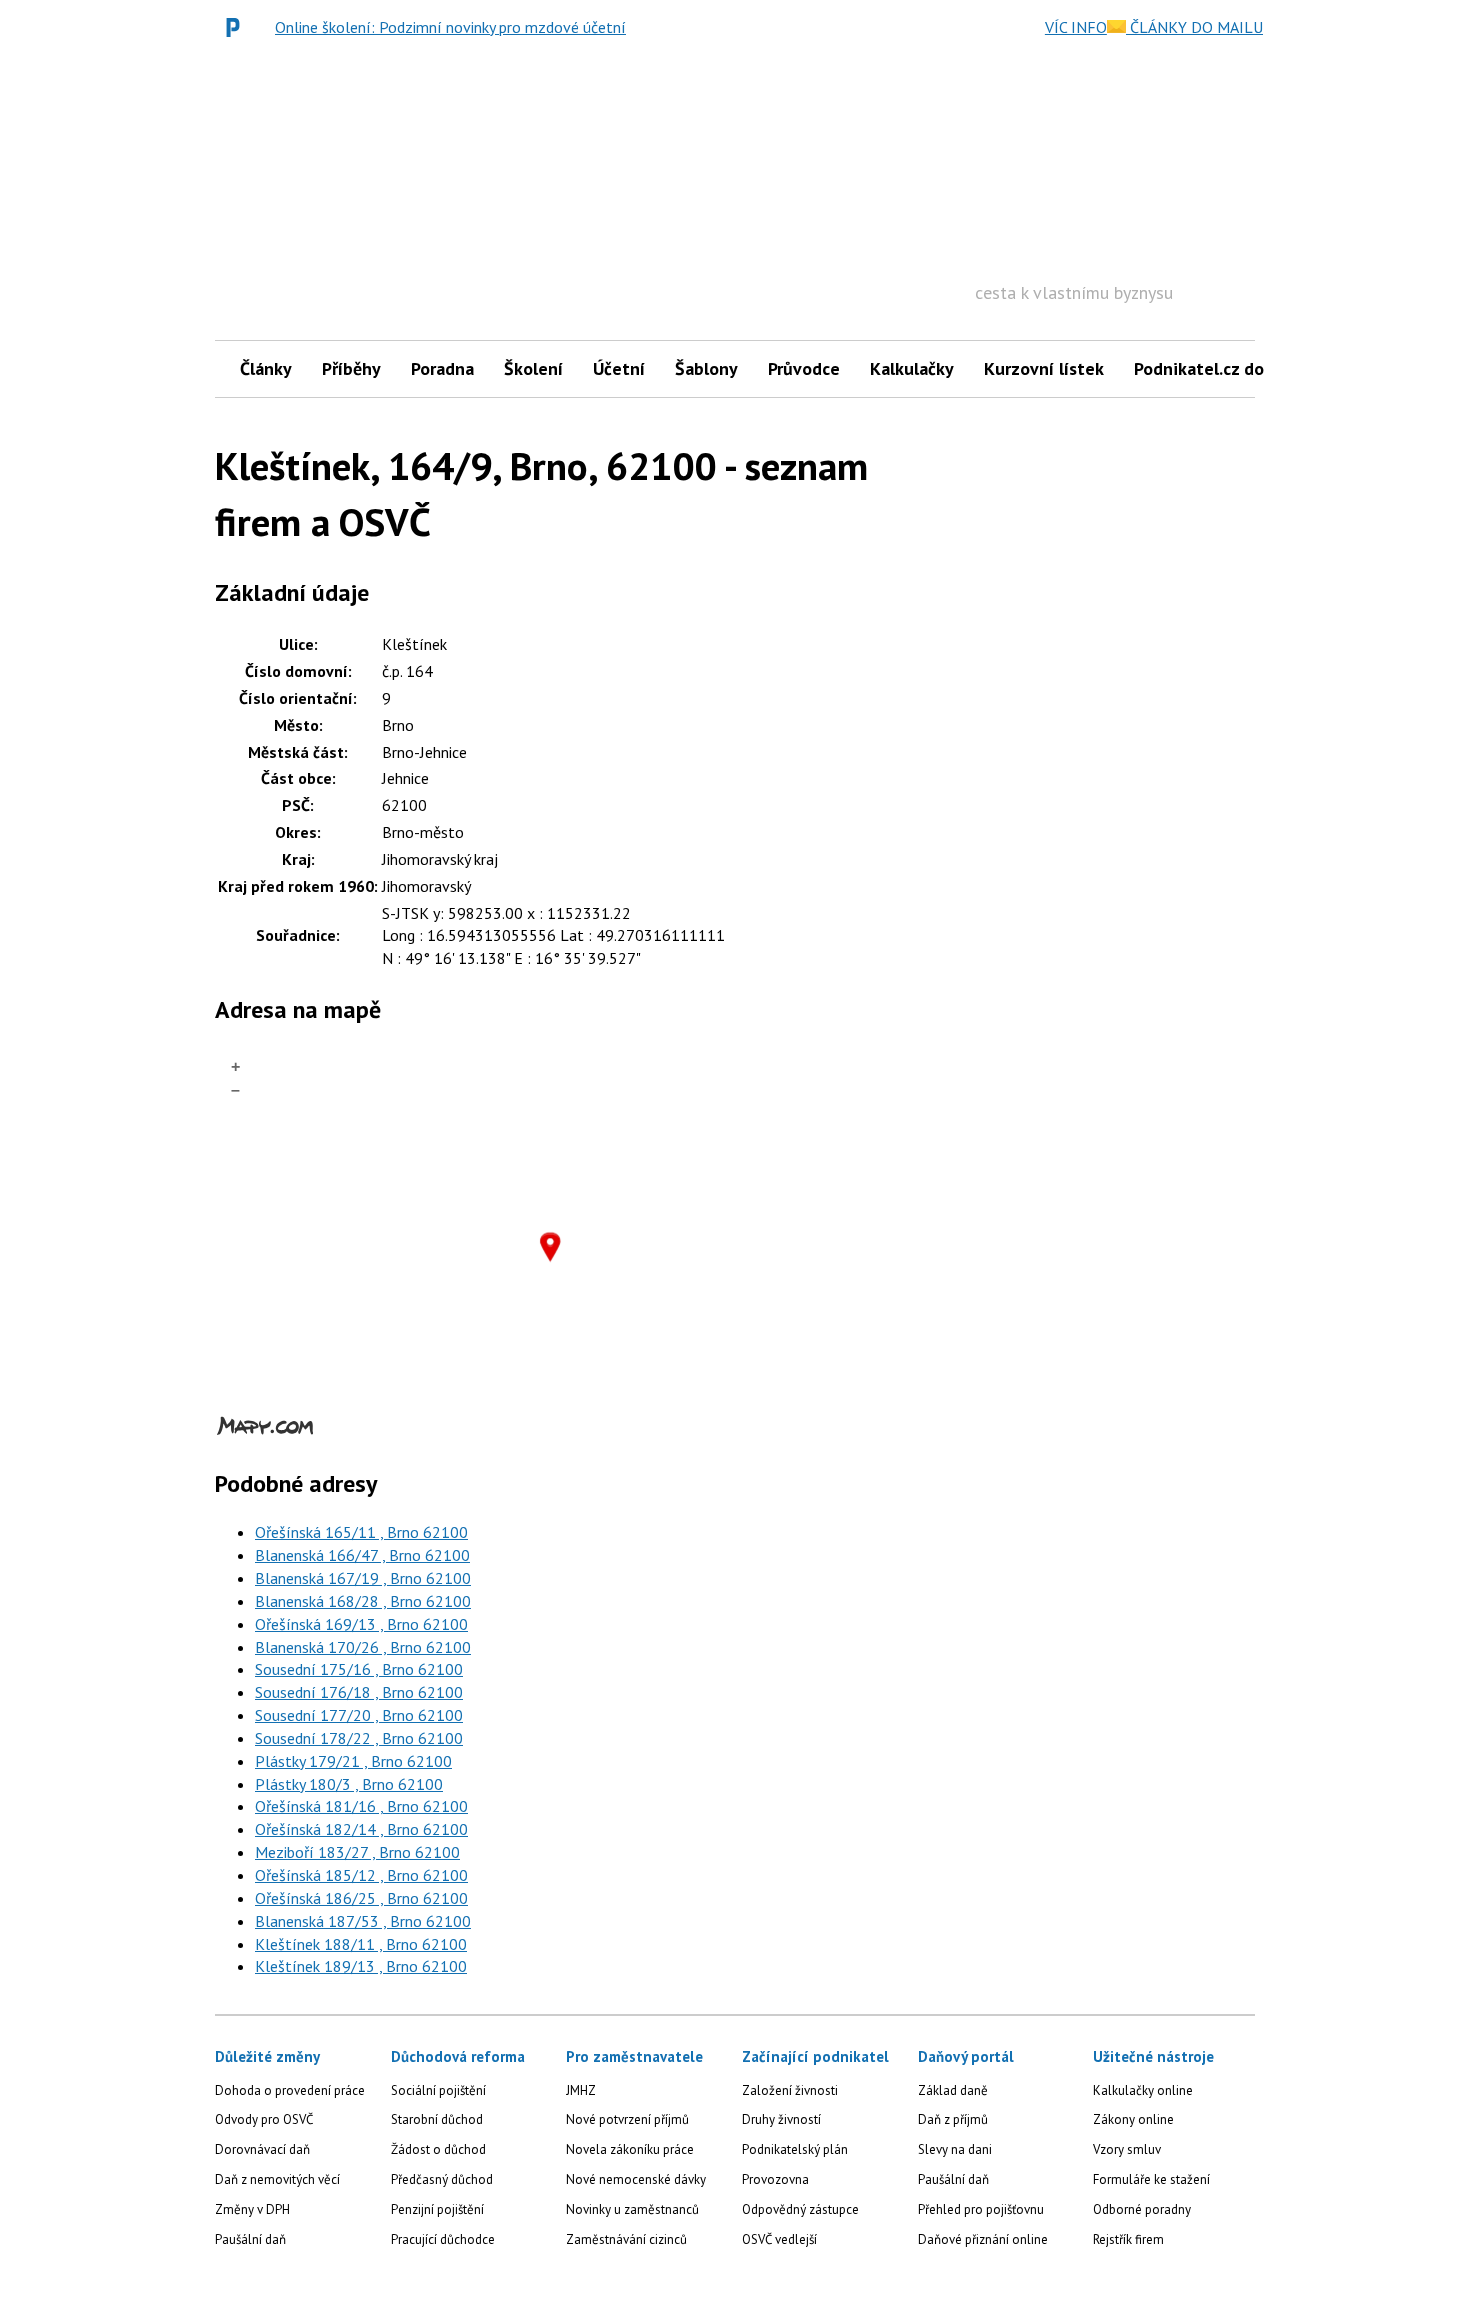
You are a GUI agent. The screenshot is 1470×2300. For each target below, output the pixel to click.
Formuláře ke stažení (1151, 2179)
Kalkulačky (912, 368)
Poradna (442, 368)
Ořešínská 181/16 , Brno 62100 (361, 1806)
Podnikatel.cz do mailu (1223, 368)
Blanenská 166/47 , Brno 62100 (362, 1555)
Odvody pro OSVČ (264, 2119)
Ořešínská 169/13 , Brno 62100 (361, 1624)
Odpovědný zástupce (800, 2209)
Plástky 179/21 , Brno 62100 (353, 1761)
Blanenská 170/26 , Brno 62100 (363, 1647)
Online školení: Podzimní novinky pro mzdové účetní (450, 27)
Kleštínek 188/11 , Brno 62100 (361, 1944)
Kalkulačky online (1143, 2090)
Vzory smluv (1127, 2149)
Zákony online (1133, 2119)
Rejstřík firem (1128, 2239)
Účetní (619, 368)
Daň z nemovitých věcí (277, 2179)
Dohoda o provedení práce (290, 2090)
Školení (533, 368)
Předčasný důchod (442, 2179)
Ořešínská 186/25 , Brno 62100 (361, 1898)
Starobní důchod (437, 2119)
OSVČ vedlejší (779, 2239)
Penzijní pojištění (437, 2209)
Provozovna (775, 2179)
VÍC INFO (1076, 27)
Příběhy (351, 368)
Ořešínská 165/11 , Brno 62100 (361, 1532)
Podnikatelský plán (795, 2149)
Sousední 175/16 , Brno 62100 (359, 1669)
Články (266, 368)
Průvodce (804, 368)
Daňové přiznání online (983, 2239)
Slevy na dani (955, 2149)
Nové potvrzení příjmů (627, 2119)
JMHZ (581, 2090)
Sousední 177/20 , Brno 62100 (359, 1715)
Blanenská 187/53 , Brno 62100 (363, 1921)
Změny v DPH (252, 2209)
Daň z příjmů (953, 2119)
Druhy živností (781, 2119)
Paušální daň (250, 2239)
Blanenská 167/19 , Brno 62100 (363, 1578)
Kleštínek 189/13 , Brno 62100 (361, 1966)
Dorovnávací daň (262, 2149)
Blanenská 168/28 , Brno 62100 (363, 1601)
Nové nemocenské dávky (636, 2179)
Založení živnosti (790, 2090)
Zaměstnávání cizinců (626, 2239)
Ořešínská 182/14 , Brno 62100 (361, 1829)
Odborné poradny (1142, 2209)
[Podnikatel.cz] (238, 27)
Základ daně (953, 2090)
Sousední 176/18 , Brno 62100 (359, 1692)
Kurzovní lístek (1044, 368)
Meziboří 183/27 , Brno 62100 (357, 1852)
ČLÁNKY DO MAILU (1194, 27)
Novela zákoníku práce (630, 2149)
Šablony (706, 368)
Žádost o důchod (438, 2149)
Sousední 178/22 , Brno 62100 (359, 1738)
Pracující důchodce (443, 2239)
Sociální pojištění (438, 2090)
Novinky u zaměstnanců (632, 2209)
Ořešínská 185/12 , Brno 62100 (361, 1875)
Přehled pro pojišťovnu (981, 2209)
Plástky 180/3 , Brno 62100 (349, 1784)
